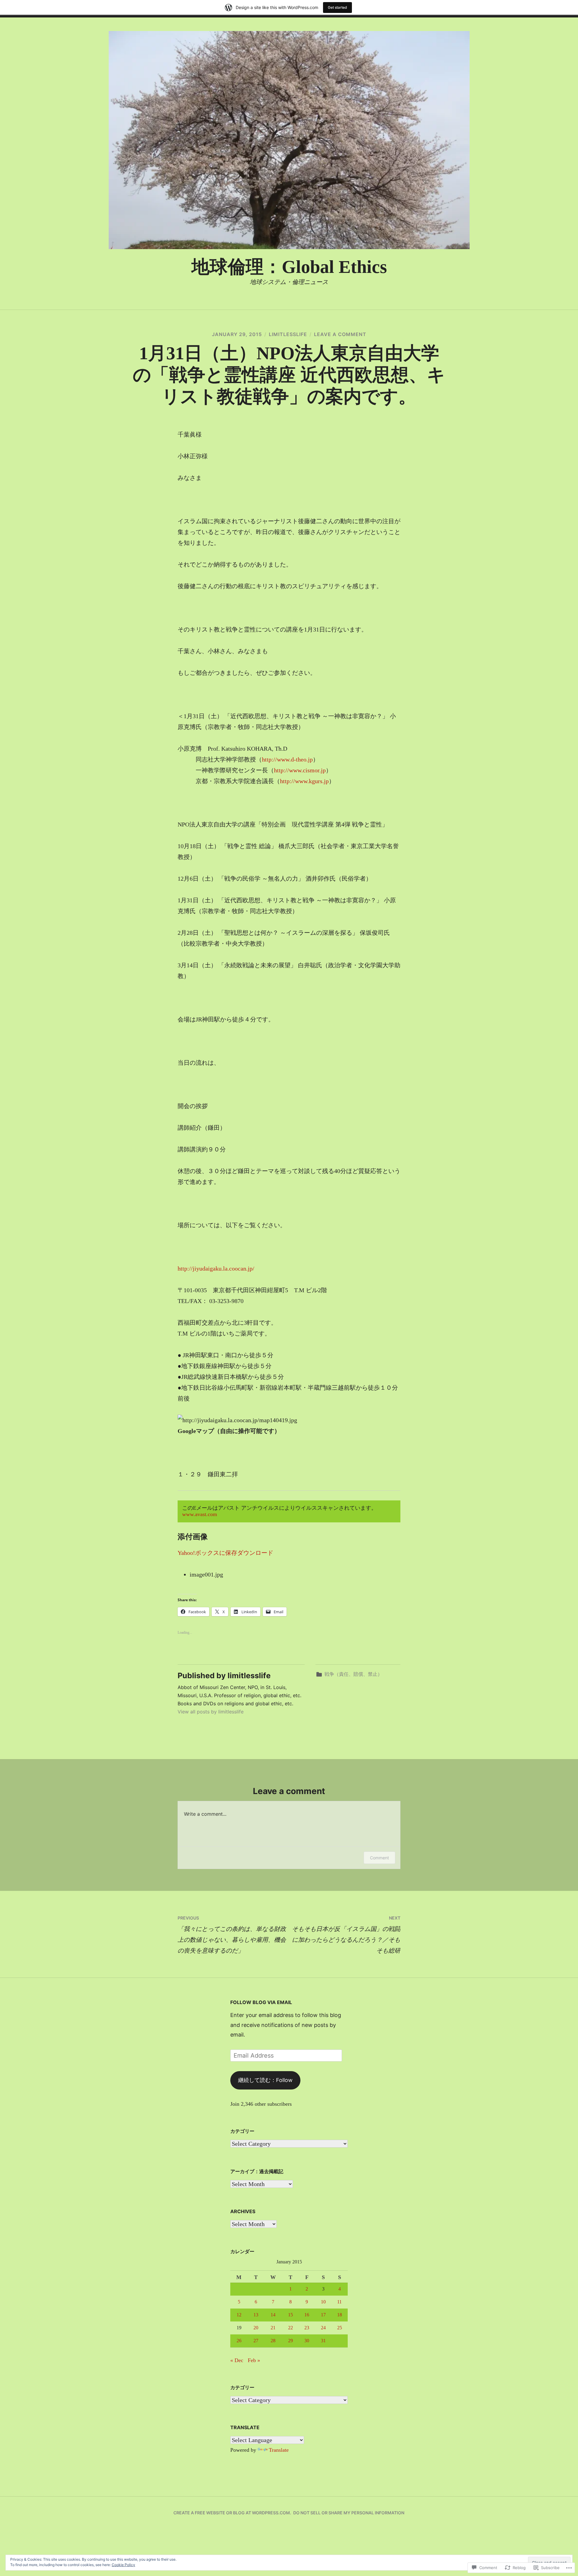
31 (323, 2341)
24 (323, 2328)
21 (273, 2328)
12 (239, 2315)
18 (340, 2315)
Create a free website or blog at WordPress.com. (232, 2513)
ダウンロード (255, 1553)
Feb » (254, 2360)
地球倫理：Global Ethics (289, 267)
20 (256, 2328)
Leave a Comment (340, 334)
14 (273, 2315)
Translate (279, 2450)
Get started (337, 7)
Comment (379, 1858)
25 (340, 2328)
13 (256, 2315)
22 (291, 2328)
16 (307, 2315)
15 (291, 2315)
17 (323, 2315)
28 (273, 2341)
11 (339, 2302)
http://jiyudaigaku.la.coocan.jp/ (216, 1268)
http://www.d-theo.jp (287, 759)
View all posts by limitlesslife (211, 1712)
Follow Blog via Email (261, 2002)
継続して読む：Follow (265, 2080)
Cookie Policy (123, 2565)
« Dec (237, 2360)
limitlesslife (288, 334)
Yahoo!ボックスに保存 (207, 1553)
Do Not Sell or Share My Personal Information (349, 2513)
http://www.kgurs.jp (304, 781)
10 (323, 2302)
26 (239, 2341)
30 (307, 2341)
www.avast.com (200, 1514)
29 (291, 2341)
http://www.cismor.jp (300, 770)
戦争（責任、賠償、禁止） (353, 1674)
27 (256, 2341)
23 (307, 2328)
